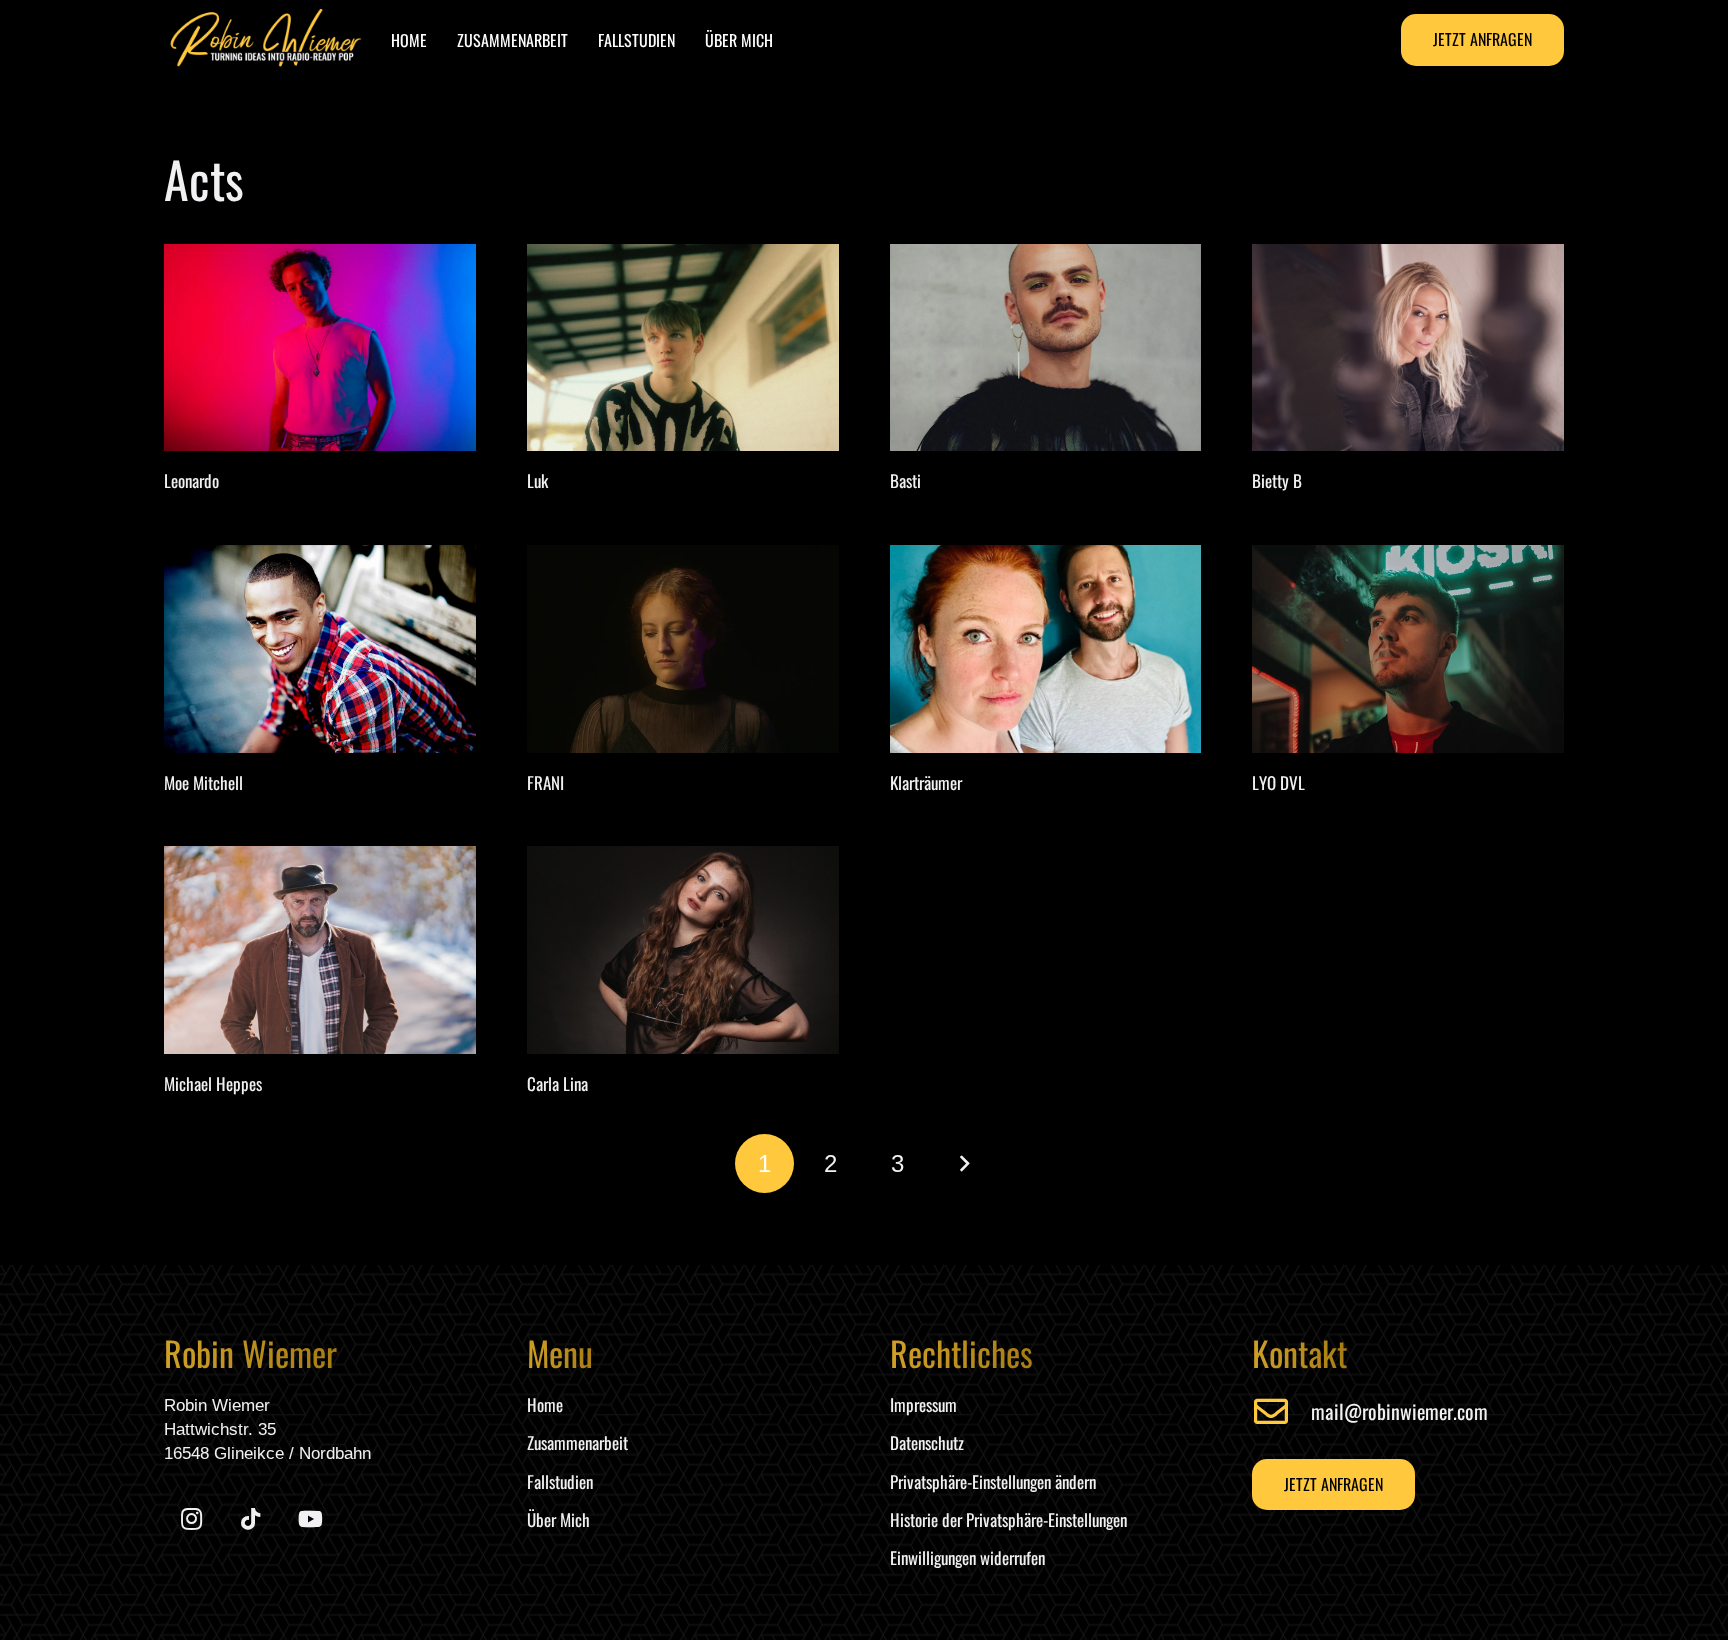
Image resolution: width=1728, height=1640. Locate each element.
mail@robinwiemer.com (1399, 1411)
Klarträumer (926, 782)
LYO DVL (1278, 782)
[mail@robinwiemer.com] (1281, 1411)
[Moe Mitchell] (320, 649)
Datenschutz (927, 1442)
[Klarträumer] (1046, 649)
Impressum (923, 1404)
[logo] (266, 40)
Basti (905, 480)
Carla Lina (557, 1083)
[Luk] (683, 348)
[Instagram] (191, 1519)
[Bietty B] (1408, 348)
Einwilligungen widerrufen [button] (967, 1557)
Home (545, 1404)
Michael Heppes (213, 1083)
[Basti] (1046, 348)
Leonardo (191, 480)
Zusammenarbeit (577, 1442)
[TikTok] (250, 1519)
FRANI (545, 782)
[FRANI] (683, 649)
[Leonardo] (320, 348)
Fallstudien (560, 1481)
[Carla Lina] (683, 950)
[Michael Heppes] (320, 950)
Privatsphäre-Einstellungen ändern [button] (993, 1481)
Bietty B (1277, 480)
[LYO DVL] (1408, 649)
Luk (537, 480)
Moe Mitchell (203, 782)
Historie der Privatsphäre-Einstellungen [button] (1008, 1519)
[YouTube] (310, 1519)
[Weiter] (964, 1164)
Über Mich (558, 1519)
